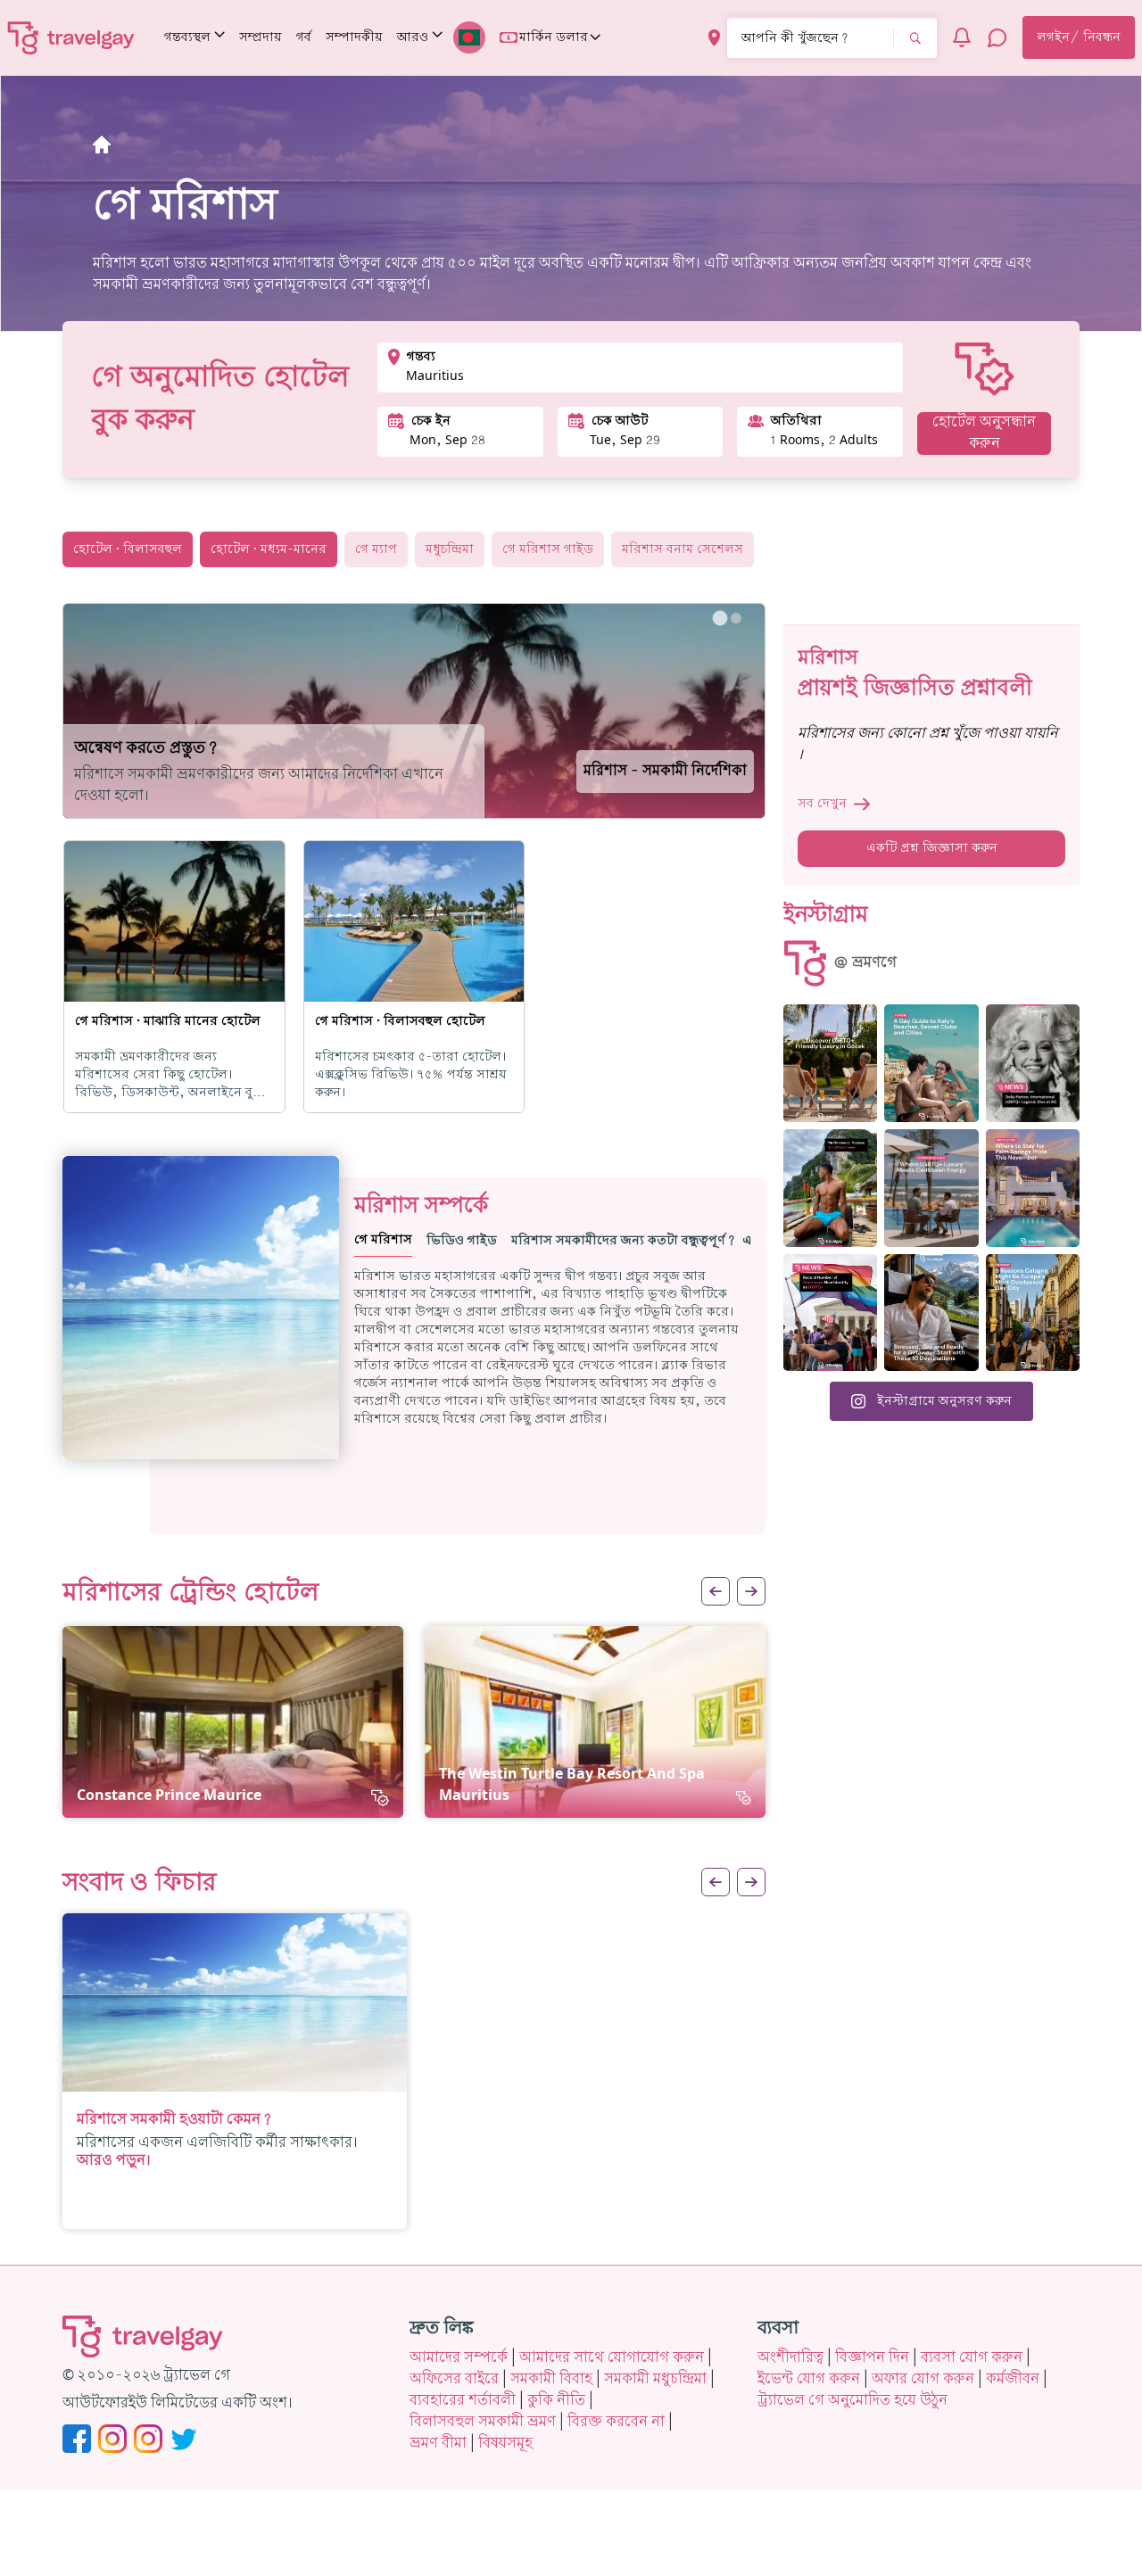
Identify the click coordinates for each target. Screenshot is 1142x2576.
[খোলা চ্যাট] (997, 37)
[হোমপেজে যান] (71, 37)
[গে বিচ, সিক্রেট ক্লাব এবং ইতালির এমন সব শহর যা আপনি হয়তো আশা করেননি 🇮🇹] (931, 1063)
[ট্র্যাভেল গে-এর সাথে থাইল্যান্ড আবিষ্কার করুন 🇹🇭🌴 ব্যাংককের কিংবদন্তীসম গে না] (830, 1188)
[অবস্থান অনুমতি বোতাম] (714, 38)
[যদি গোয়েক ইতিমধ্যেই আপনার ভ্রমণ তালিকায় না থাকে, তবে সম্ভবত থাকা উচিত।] (830, 1063)
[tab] (720, 618)
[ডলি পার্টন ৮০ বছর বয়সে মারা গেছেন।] (1033, 1063)
